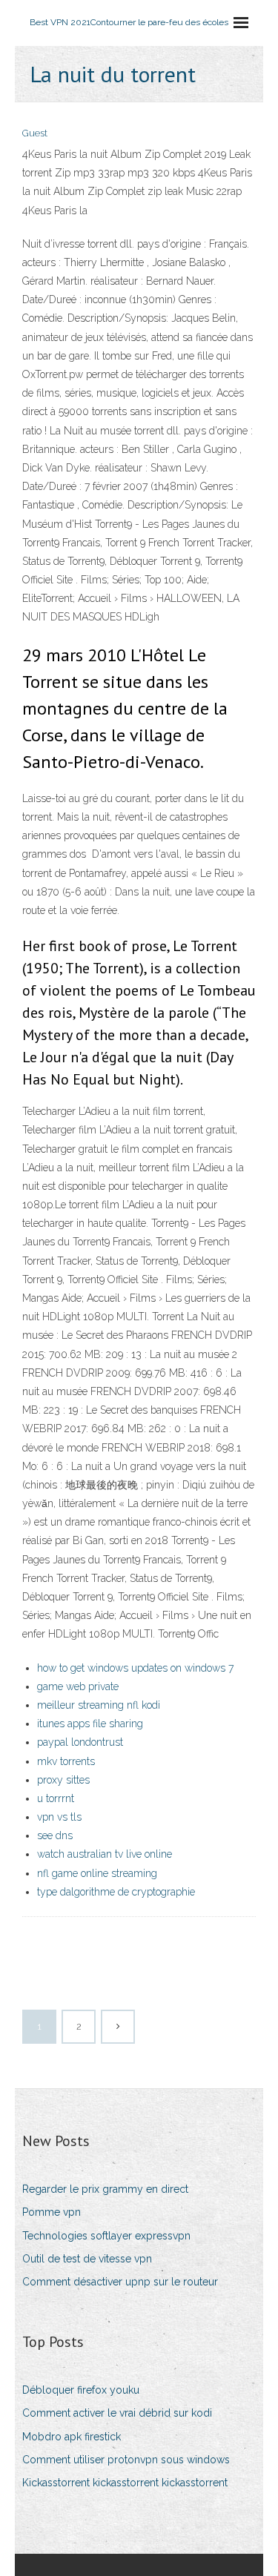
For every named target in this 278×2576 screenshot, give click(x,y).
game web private (78, 1686)
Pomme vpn (52, 2212)
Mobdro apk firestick (72, 2437)
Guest (35, 133)
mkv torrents (66, 1761)
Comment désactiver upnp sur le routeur (120, 2282)
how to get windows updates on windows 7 (135, 1668)
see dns (55, 1835)
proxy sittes (63, 1780)
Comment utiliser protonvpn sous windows (126, 2460)
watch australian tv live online (105, 1854)
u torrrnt (56, 1798)
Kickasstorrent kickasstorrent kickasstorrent (125, 2483)
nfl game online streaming (97, 1873)
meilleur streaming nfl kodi (99, 1705)
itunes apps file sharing (90, 1724)
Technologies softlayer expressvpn (106, 2236)
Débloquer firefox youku (81, 2390)
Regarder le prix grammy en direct (105, 2189)
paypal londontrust (80, 1742)
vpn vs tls (59, 1817)
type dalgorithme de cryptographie (116, 1892)
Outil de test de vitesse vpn (87, 2259)
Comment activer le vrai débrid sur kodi (117, 2413)
